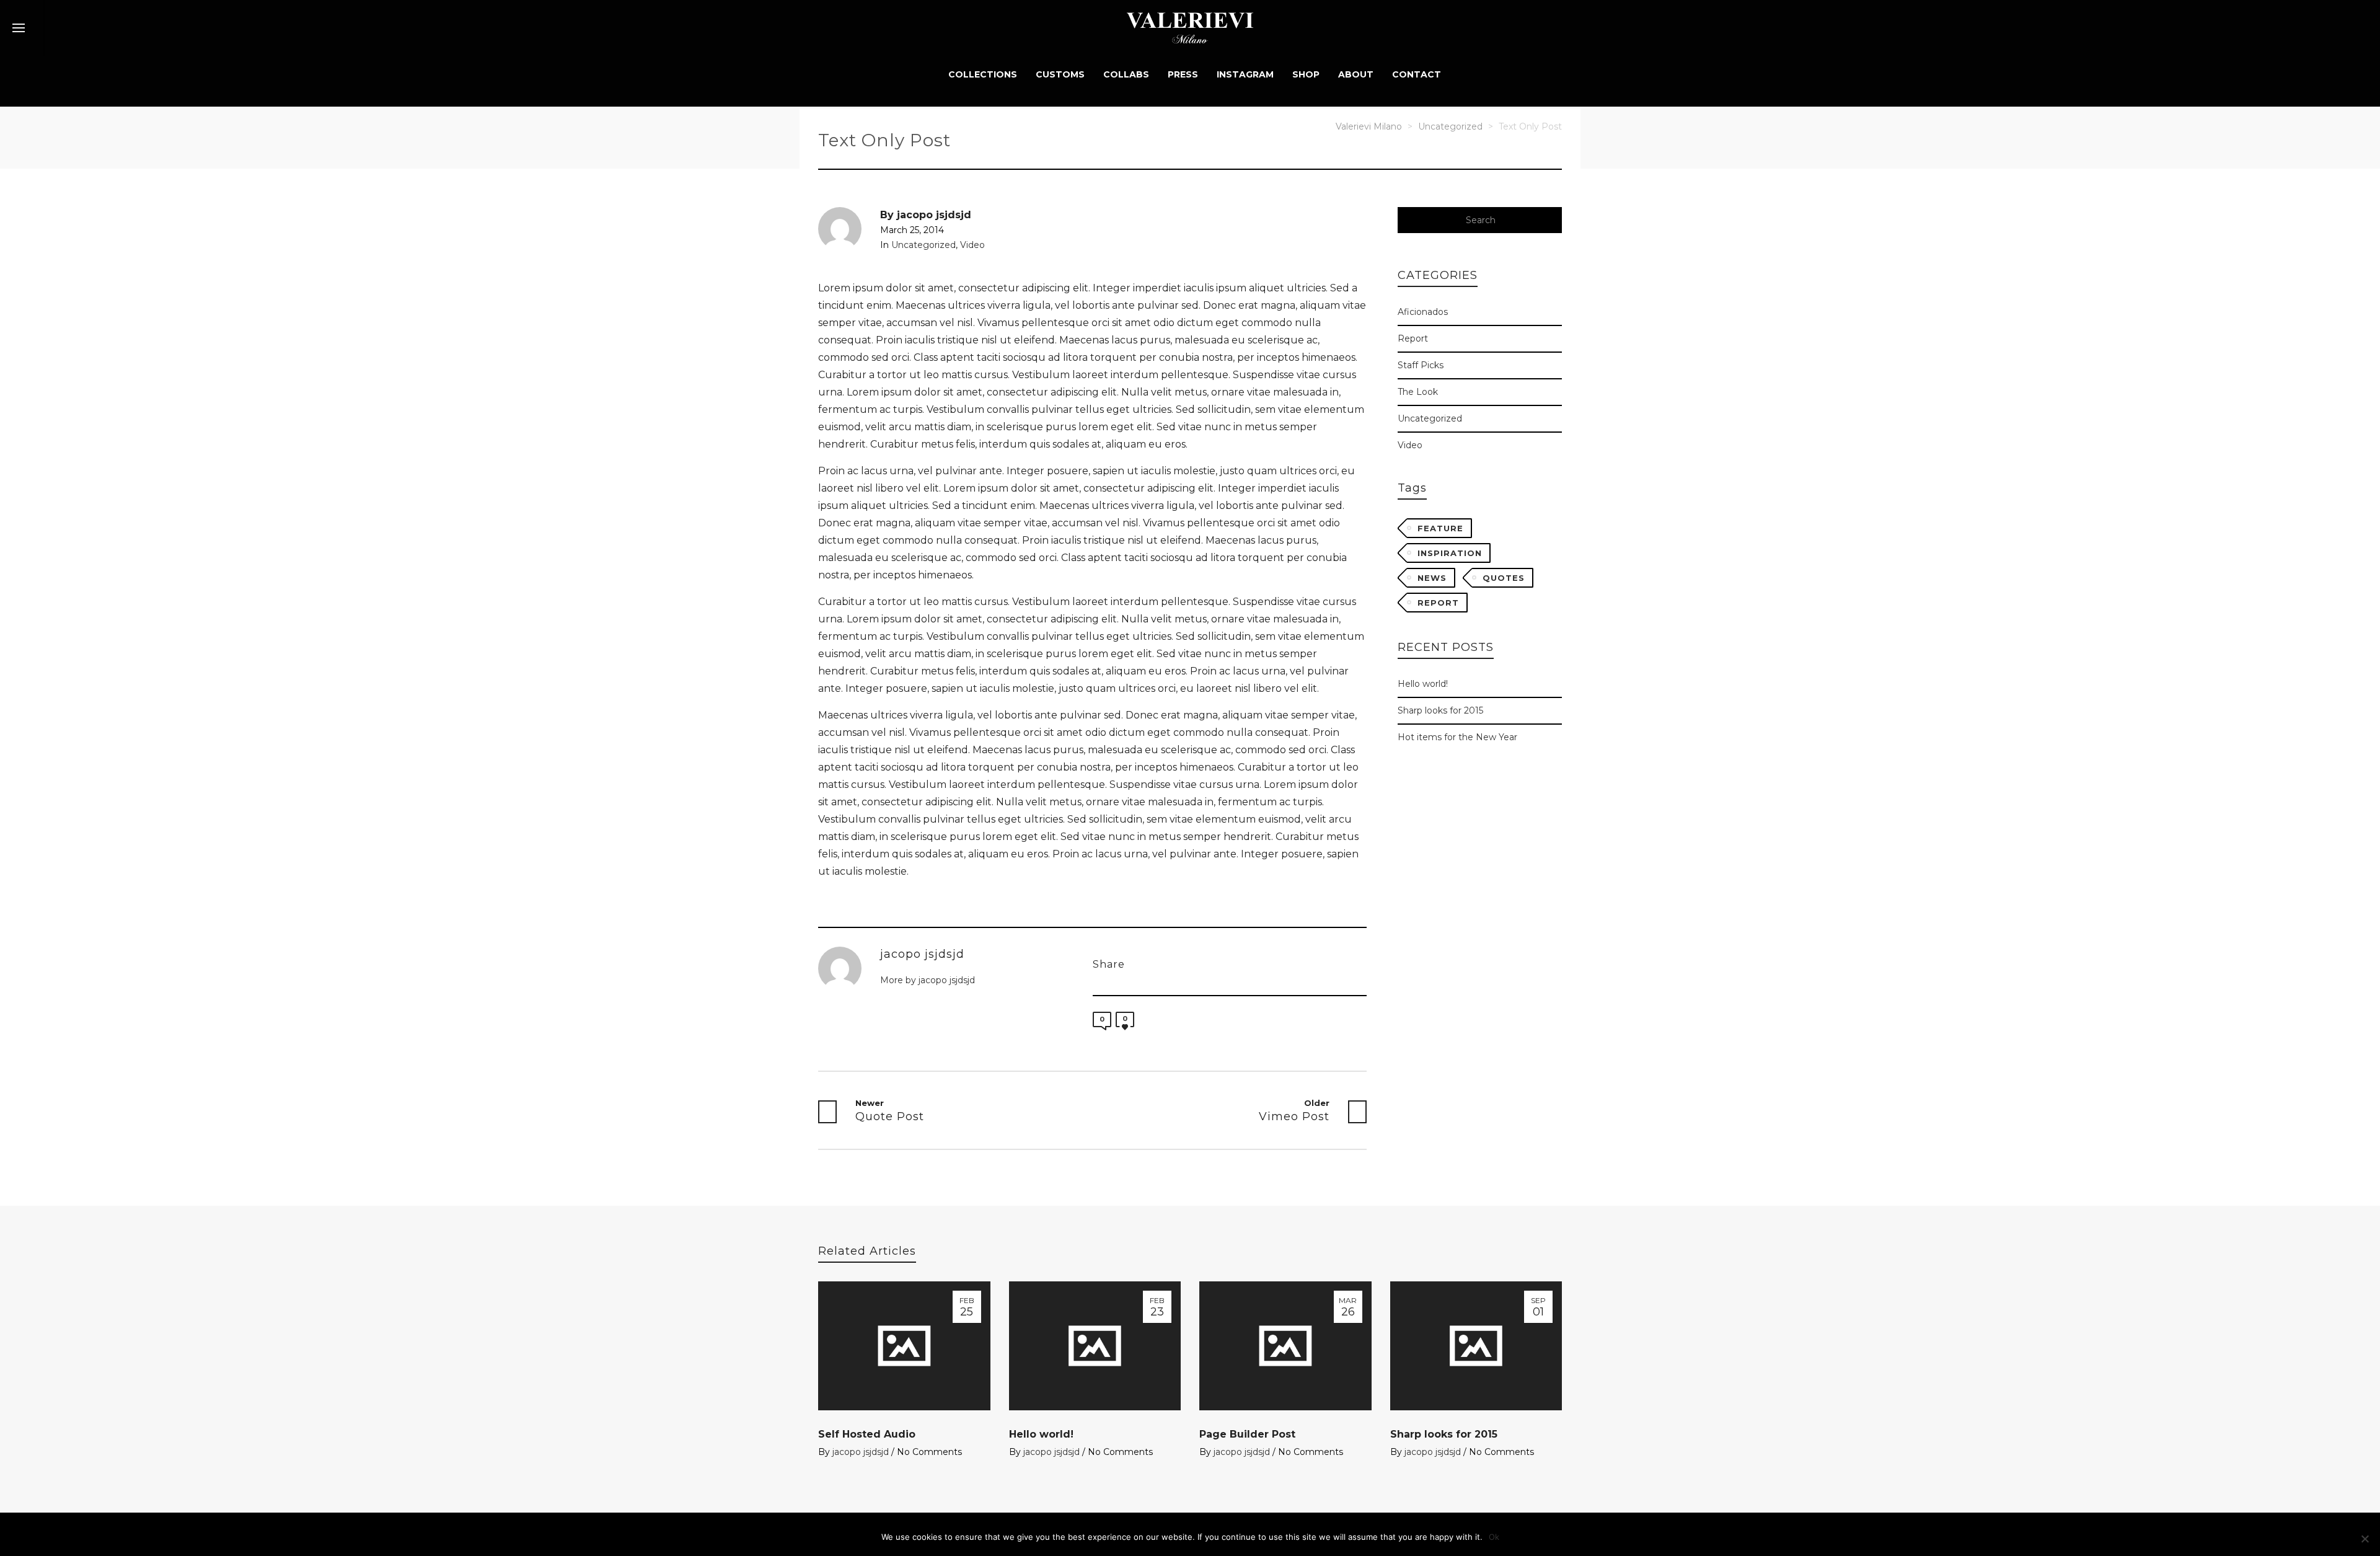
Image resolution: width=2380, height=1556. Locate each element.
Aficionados (1429, 311)
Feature (1440, 528)
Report (1420, 338)
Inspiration (1450, 553)
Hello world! (1423, 684)
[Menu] (19, 29)
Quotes (1504, 578)
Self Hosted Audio (867, 1434)
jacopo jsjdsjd (861, 1452)
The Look (1424, 391)
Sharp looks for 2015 (1440, 710)
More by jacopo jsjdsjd (929, 980)
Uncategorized (923, 245)
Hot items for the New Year (1457, 737)
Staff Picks (1426, 365)
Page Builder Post (1247, 1434)
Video (972, 245)
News (1432, 578)
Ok (1494, 1537)
